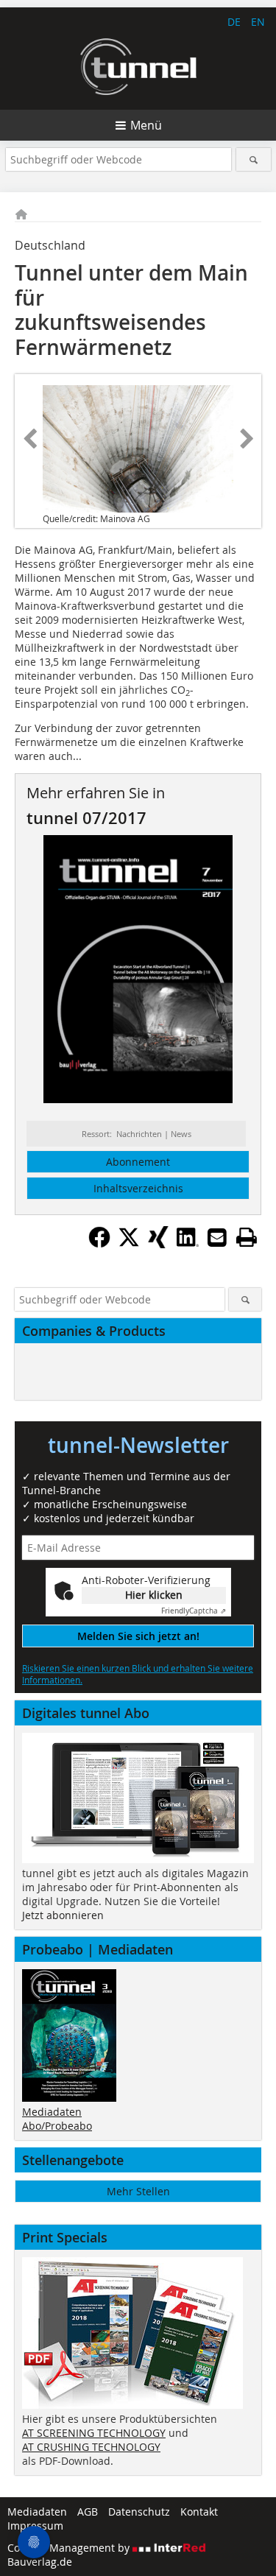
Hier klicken (154, 1595)
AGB (88, 2512)
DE (234, 22)
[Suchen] (254, 159)
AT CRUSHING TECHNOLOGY (91, 2447)
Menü (146, 125)
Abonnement (138, 1162)
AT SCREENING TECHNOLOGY (94, 2433)
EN (258, 22)
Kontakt (199, 2512)
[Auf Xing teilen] (158, 1244)
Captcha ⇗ (194, 1611)
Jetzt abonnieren (63, 1915)
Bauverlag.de (40, 2562)
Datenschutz (139, 2512)
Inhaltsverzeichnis (138, 1188)
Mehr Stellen (138, 2191)
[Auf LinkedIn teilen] (188, 1244)
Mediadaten (52, 2112)
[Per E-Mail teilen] (217, 1237)
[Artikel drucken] (247, 1237)
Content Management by (70, 2548)
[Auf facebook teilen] (99, 1244)
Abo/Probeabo (57, 2126)
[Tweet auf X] (129, 1244)
